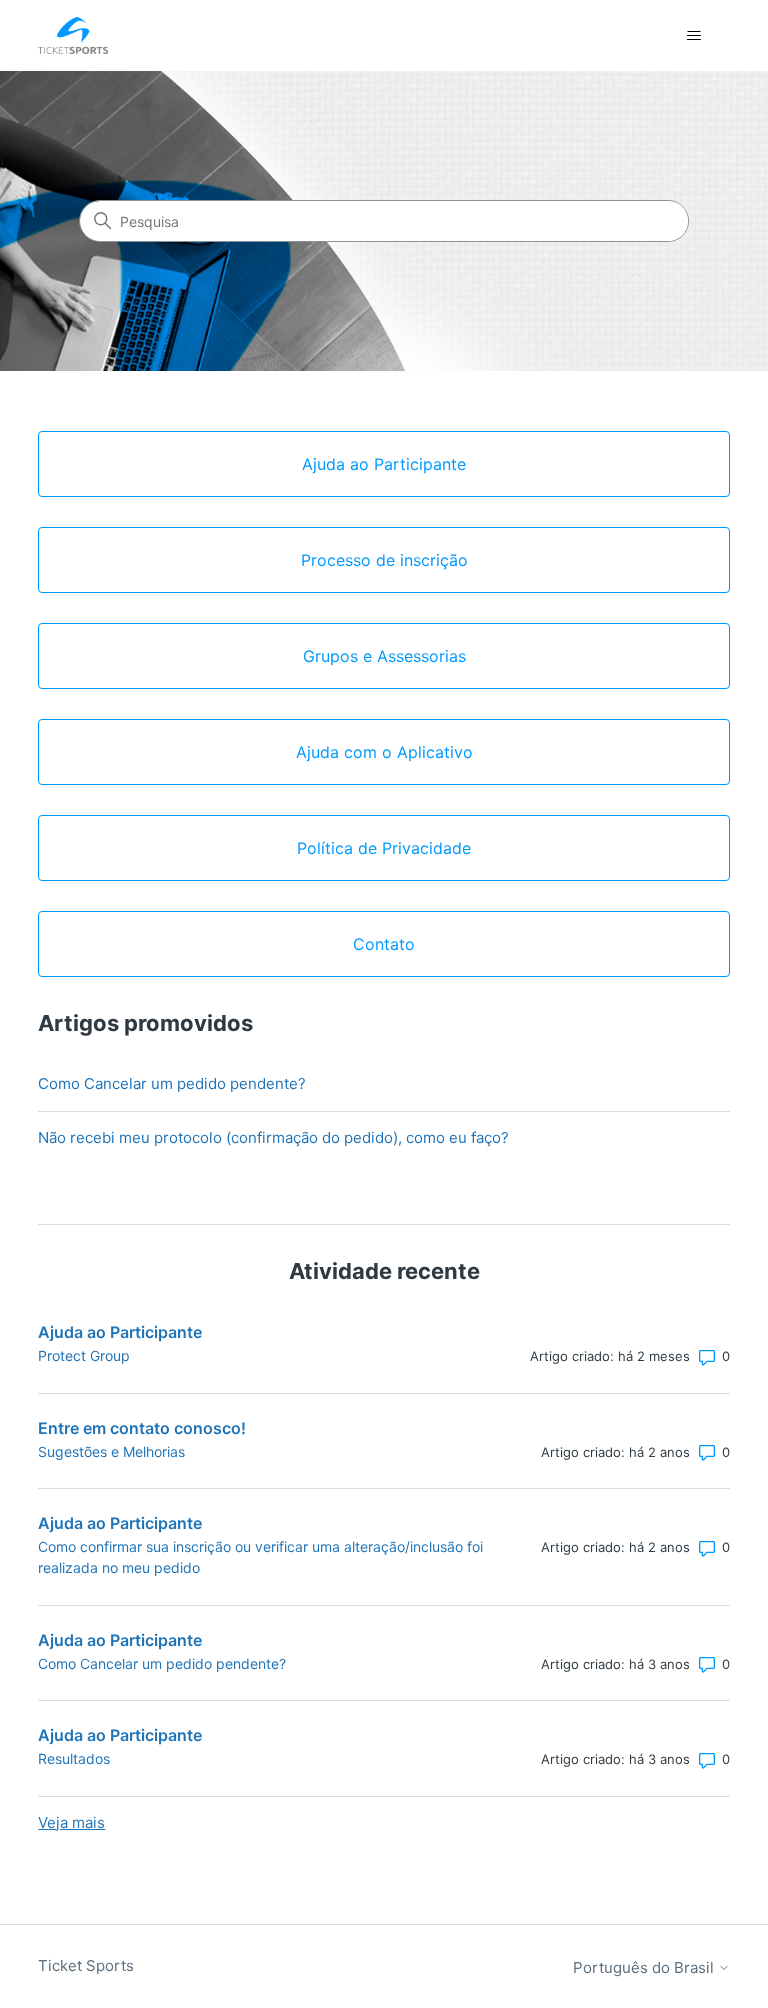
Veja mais (71, 1822)
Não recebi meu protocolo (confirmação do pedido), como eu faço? (273, 1137)
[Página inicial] (73, 35)
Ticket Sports (86, 1965)
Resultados (74, 1758)
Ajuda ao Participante (120, 1332)
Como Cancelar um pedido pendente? (172, 1083)
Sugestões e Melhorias (111, 1451)
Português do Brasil (645, 1967)
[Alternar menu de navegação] (694, 36)
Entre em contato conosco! (142, 1428)
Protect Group (84, 1355)
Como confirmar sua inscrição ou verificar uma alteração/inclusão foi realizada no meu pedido (260, 1557)
